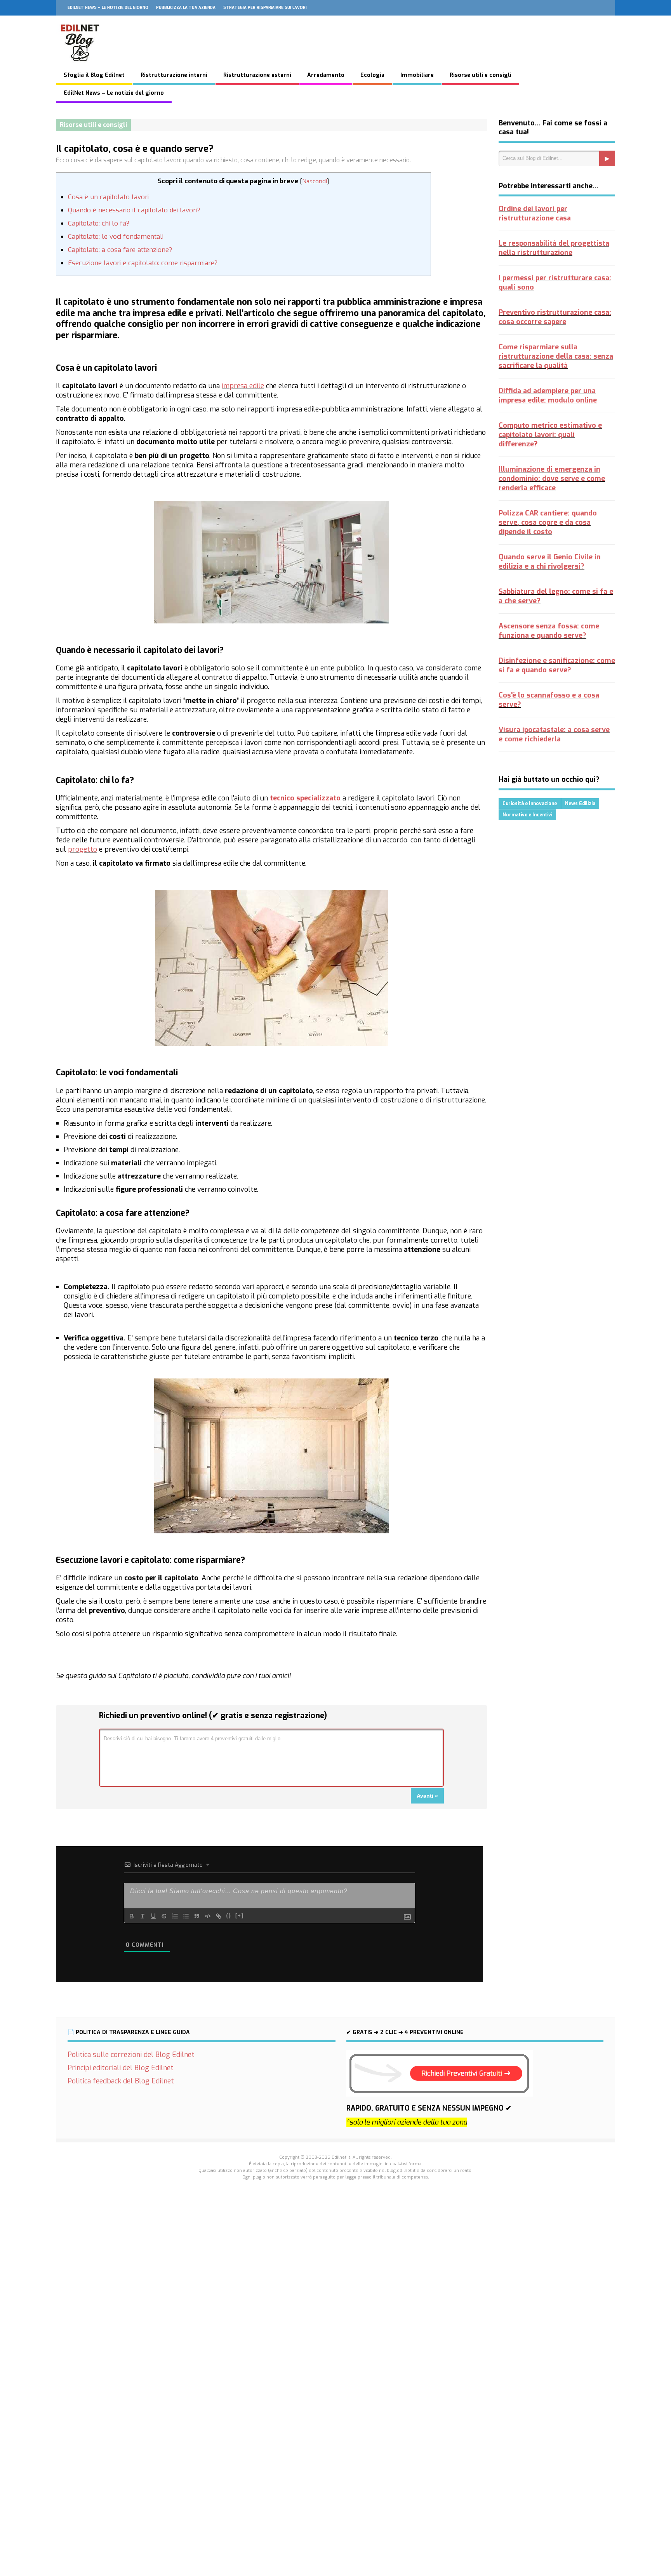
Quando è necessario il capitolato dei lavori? (134, 210)
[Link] (219, 1916)
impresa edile (243, 386)
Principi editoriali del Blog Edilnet (121, 2068)
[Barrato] (164, 1916)
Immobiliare (417, 75)
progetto (83, 849)
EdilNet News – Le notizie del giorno (108, 8)
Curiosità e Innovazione (530, 804)
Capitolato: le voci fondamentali (116, 237)
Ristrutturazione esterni (257, 75)
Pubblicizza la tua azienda (186, 8)
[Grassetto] (132, 1916)
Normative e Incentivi (527, 815)
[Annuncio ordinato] (175, 1916)
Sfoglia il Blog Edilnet (94, 75)
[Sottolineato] (153, 1916)
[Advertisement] (335, 2322)
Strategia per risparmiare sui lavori (265, 8)
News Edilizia (580, 804)
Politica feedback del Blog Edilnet (121, 2081)
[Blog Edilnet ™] (80, 65)
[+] (240, 1916)
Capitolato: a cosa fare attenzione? (120, 250)
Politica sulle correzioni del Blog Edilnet (131, 2055)
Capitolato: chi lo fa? (99, 223)
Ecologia (372, 75)
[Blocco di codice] (208, 1916)
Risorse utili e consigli (481, 75)
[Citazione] (197, 1916)
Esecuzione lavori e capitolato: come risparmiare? (143, 263)
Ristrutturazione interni (174, 75)
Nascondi (315, 181)
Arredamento (326, 75)
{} (229, 1916)
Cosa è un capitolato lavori (108, 197)
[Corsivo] (143, 1916)
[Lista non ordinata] (186, 1916)
